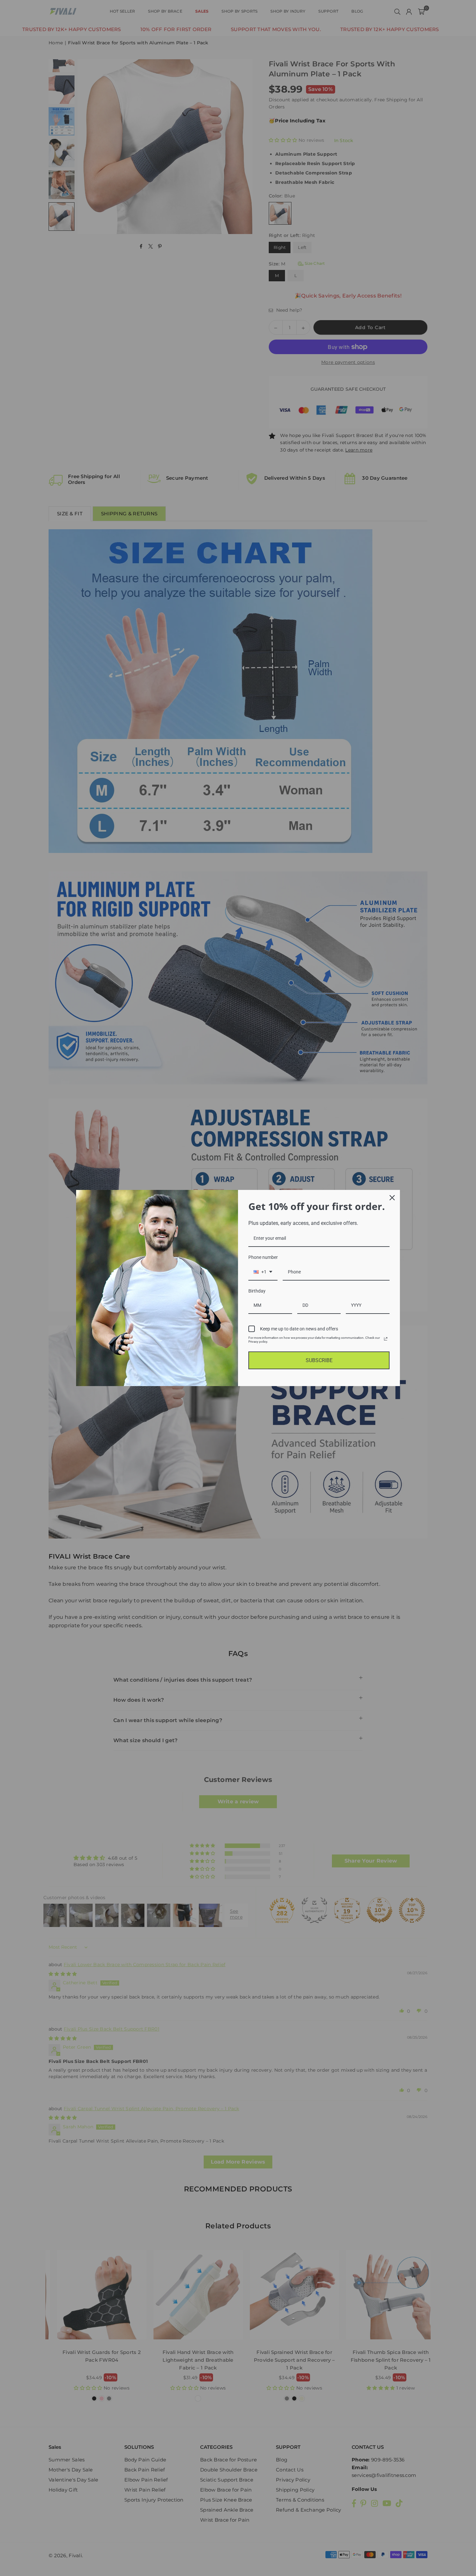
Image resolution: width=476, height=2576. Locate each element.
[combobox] (263, 1272)
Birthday (257, 1291)
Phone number (263, 1257)
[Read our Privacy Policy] (386, 1339)
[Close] (392, 1198)
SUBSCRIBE (319, 1360)
